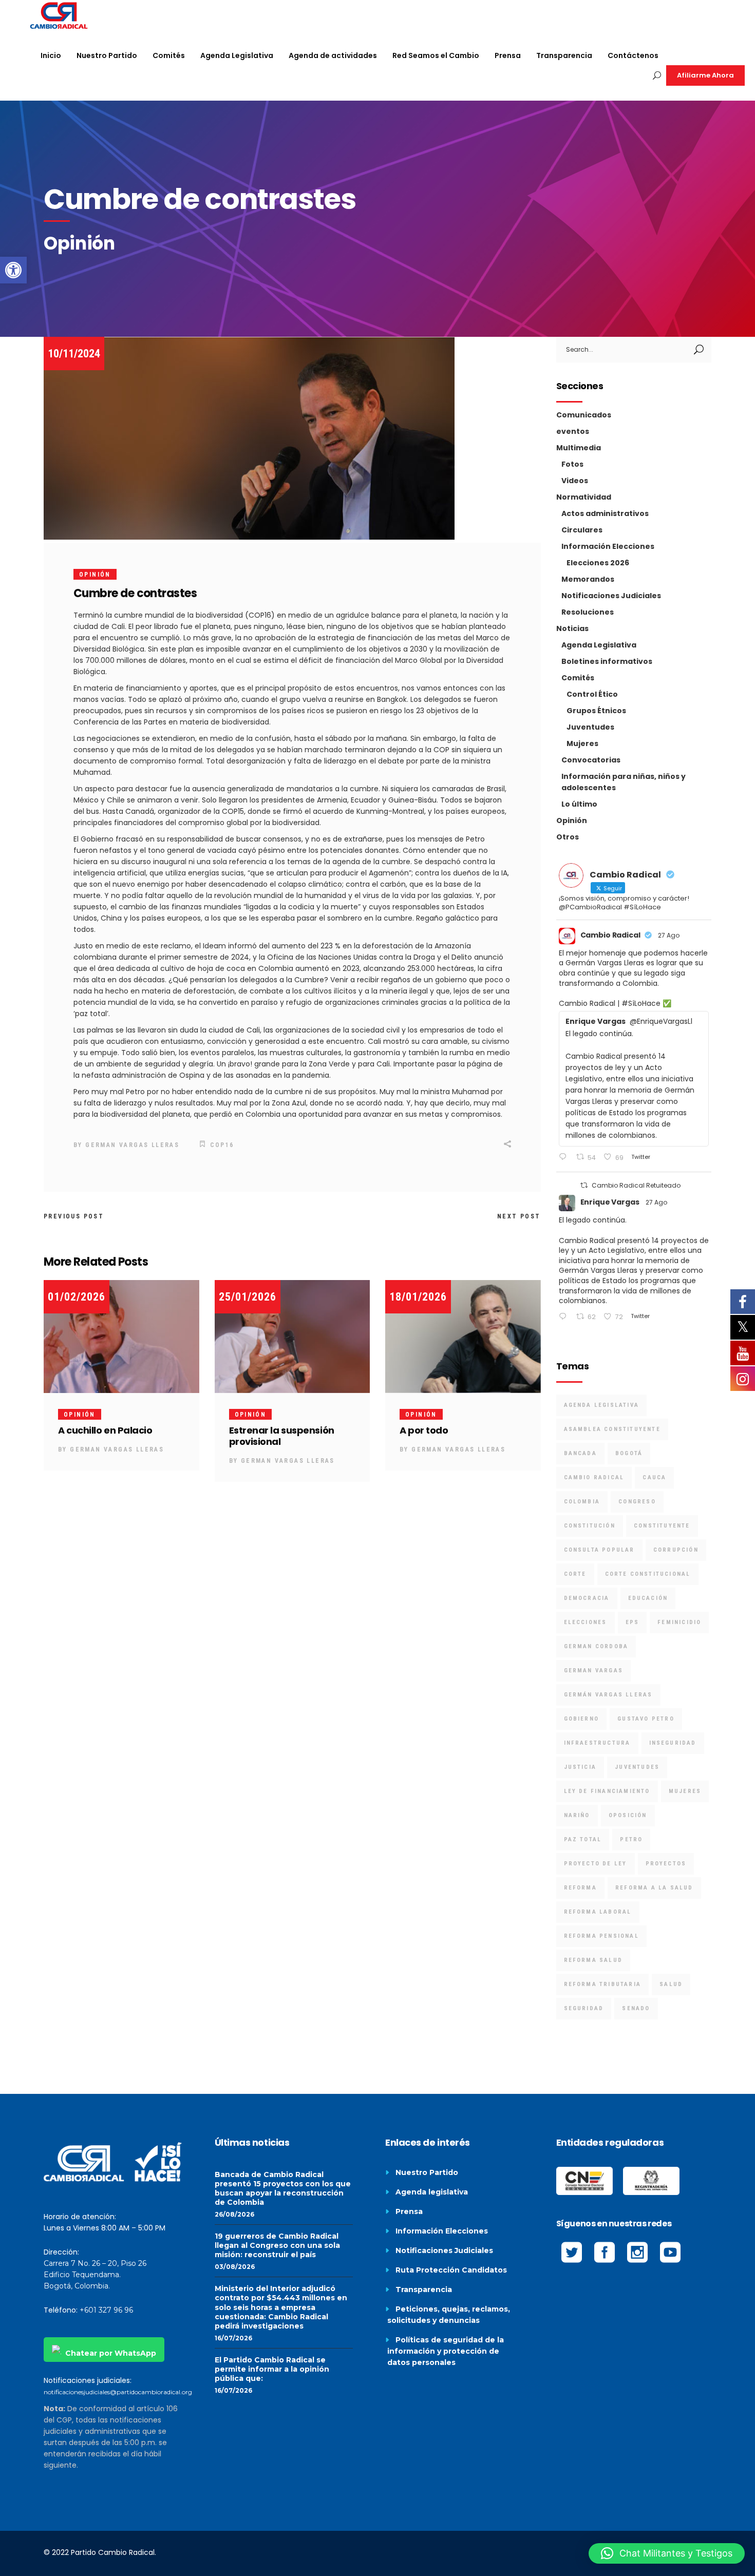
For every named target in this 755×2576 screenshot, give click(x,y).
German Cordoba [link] (596, 1646)
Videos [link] (575, 481)
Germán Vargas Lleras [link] (608, 1695)
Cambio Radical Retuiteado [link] (636, 1185)
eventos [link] (573, 431)
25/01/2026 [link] (248, 1297)
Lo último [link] (579, 804)
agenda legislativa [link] (602, 1405)
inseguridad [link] (673, 1743)
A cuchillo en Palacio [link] (105, 1430)
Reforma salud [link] (593, 1960)
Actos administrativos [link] (605, 513)
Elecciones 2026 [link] (598, 563)
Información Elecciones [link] (608, 546)
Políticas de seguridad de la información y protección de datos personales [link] (446, 2351)
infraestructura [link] (597, 1743)
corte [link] (575, 1574)
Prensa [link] (409, 2211)
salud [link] (671, 1984)
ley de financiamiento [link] (607, 1791)
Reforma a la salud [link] (654, 1888)
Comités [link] (578, 678)
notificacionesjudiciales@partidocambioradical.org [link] (118, 2392)
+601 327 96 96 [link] (106, 2310)
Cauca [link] (654, 1477)
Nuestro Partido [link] (427, 2172)
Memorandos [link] (588, 579)
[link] (13, 270)
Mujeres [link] (582, 743)
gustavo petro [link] (646, 1719)
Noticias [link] (572, 628)
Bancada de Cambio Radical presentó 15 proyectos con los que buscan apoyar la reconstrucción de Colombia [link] (283, 2188)
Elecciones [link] (586, 1622)
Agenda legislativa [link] (432, 2192)
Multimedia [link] (579, 448)
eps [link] (633, 1622)
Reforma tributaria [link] (603, 1984)
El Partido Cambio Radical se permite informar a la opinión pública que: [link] (272, 2369)
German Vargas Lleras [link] (132, 1145)
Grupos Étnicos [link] (596, 711)
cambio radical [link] (594, 1477)
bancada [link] (580, 1453)
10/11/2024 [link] (74, 354)
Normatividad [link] (584, 497)
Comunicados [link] (584, 415)
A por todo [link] (424, 1430)
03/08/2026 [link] (235, 2267)
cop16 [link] (222, 1145)
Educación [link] (648, 1598)
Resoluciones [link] (588, 612)
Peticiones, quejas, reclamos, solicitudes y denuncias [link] (449, 2315)
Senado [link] (636, 2008)
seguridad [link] (584, 2008)
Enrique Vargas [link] (610, 1202)
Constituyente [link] (662, 1526)
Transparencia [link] (424, 2289)
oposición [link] (628, 1815)
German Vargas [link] (594, 1671)
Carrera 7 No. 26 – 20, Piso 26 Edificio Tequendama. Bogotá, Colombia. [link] (95, 2275)
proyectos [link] (666, 1864)
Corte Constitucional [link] (648, 1574)
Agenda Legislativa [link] (599, 645)
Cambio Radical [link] (610, 935)
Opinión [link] (95, 575)
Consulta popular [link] (599, 1550)
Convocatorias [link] (591, 760)
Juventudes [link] (590, 727)
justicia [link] (580, 1767)
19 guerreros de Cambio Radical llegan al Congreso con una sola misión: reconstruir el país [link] (277, 2245)
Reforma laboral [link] (598, 1912)
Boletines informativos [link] (607, 661)
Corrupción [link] (676, 1550)
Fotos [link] (572, 464)
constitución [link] (590, 1526)
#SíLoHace (641, 1003)
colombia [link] (582, 1502)
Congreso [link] (637, 1502)
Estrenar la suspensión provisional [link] (282, 1436)
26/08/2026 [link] (234, 2214)
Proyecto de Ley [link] (596, 1864)
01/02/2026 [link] (77, 1297)
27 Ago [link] (669, 935)
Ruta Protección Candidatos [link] (451, 2270)
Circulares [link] (582, 530)
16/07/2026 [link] (233, 2338)
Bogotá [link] (629, 1453)
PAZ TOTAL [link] (583, 1839)
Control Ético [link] (592, 694)
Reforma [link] (580, 1888)
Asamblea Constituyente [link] (612, 1429)
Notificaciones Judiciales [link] (611, 596)
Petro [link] (631, 1839)
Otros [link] (568, 837)
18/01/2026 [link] (418, 1297)
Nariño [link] (577, 1815)
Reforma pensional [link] (601, 1936)
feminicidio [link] (679, 1622)
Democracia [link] (587, 1598)
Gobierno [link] (582, 1719)
